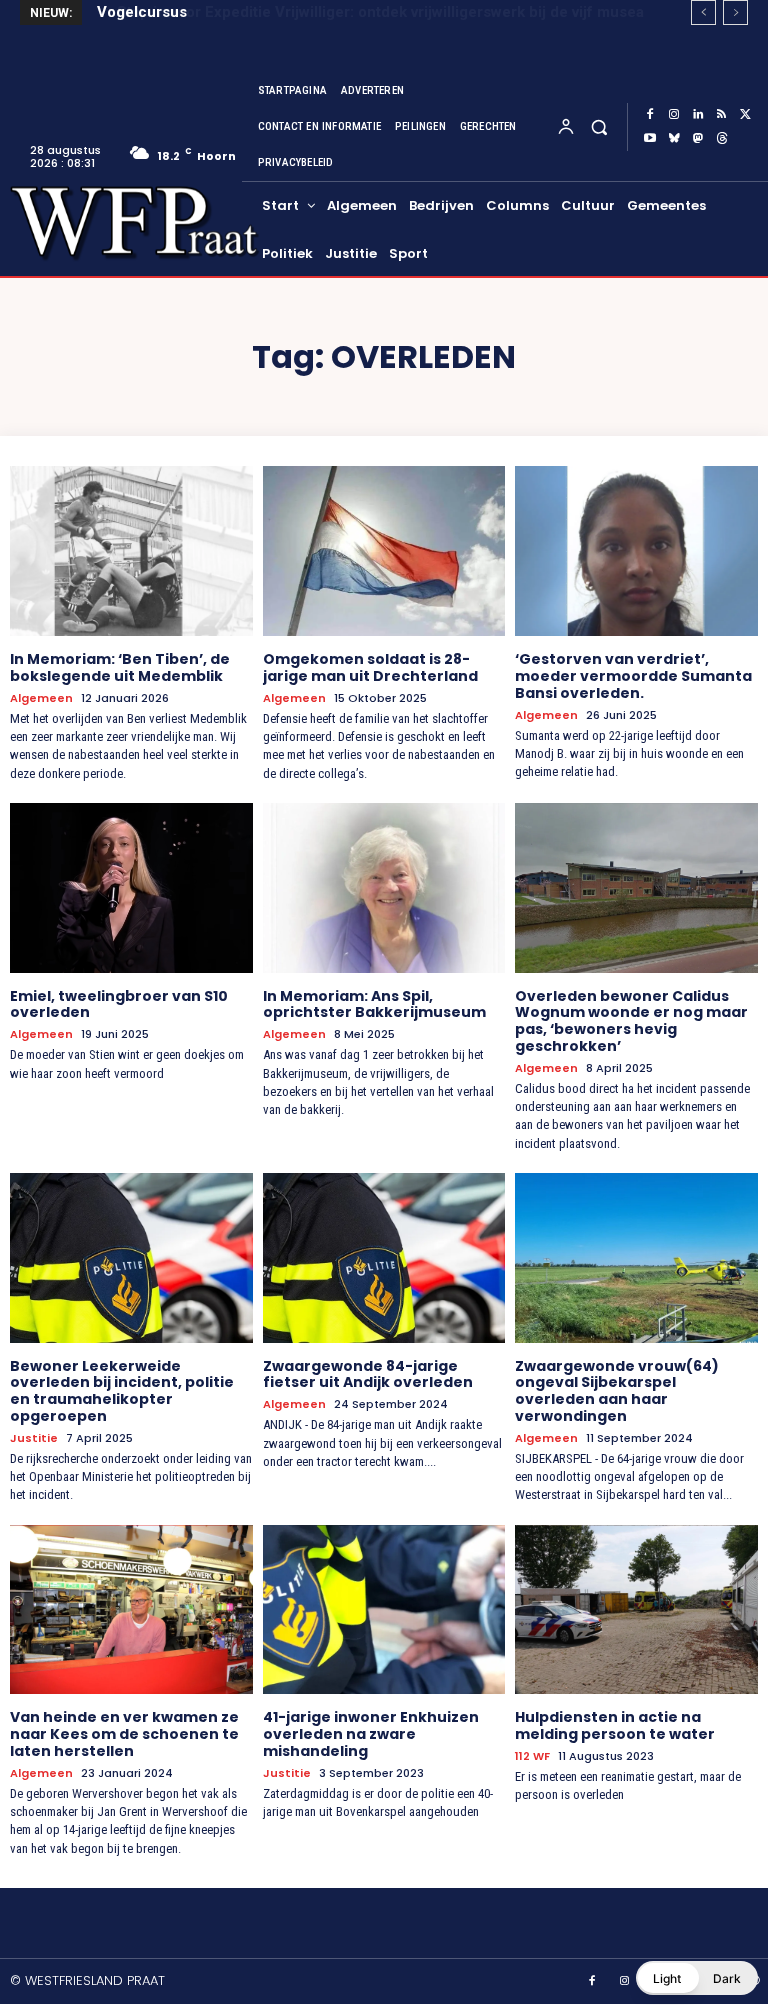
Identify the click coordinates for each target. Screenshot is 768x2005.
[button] (598, 126)
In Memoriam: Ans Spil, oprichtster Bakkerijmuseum (374, 1004)
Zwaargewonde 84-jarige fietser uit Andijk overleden (368, 1374)
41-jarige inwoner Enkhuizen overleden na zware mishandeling (371, 1734)
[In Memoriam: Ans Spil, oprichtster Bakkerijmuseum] (384, 888)
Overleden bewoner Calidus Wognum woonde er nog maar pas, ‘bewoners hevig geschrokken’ (631, 1021)
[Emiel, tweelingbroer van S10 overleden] (131, 888)
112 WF (532, 1756)
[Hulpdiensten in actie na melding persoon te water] (636, 1610)
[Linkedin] (698, 115)
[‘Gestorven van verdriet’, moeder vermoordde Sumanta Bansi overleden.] (636, 551)
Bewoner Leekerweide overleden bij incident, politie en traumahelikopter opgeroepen (122, 1391)
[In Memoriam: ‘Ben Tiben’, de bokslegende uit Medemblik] (131, 551)
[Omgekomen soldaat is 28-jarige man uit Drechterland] (384, 551)
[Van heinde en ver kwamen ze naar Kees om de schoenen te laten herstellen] (131, 1610)
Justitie (34, 1438)
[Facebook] (650, 115)
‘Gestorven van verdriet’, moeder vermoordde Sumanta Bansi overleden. (633, 676)
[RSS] (722, 115)
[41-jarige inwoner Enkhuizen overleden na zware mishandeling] (384, 1610)
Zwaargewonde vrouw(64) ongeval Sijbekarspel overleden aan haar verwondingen (617, 1391)
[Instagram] (674, 115)
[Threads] (722, 139)
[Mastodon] (698, 139)
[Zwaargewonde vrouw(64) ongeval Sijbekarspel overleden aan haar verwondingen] (636, 1258)
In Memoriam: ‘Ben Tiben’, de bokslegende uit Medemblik (120, 667)
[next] (735, 12)
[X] (746, 115)
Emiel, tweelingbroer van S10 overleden (119, 1004)
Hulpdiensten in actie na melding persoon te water (615, 1725)
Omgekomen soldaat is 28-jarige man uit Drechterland (370, 667)
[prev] (703, 12)
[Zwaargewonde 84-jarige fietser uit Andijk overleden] (384, 1258)
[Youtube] (650, 139)
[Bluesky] (674, 139)
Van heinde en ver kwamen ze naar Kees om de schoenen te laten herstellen (124, 1734)
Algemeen (41, 698)
